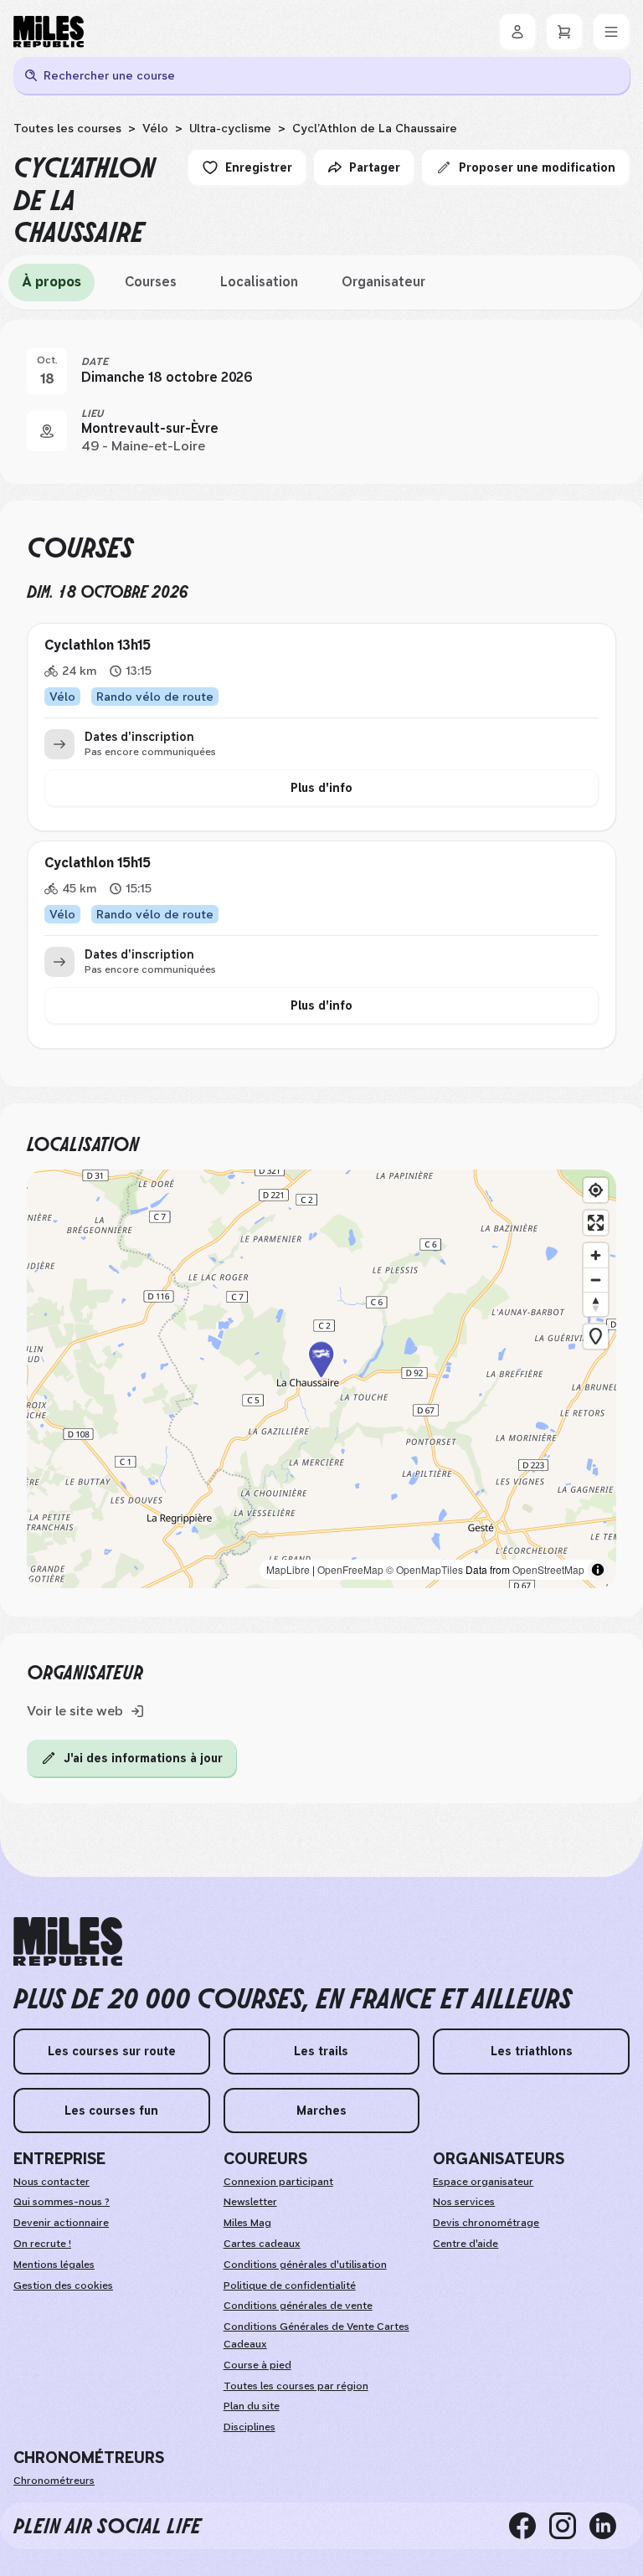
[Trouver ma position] (596, 1190)
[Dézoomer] (596, 1280)
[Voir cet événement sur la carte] (47, 431)
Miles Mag (247, 2223)
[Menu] (611, 32)
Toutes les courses (67, 128)
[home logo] (68, 1942)
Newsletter (250, 2202)
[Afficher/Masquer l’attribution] (598, 1570)
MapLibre (288, 1569)
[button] (321, 1379)
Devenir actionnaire (61, 2223)
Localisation (259, 282)
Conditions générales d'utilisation (305, 2265)
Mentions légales (54, 2265)
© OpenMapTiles (424, 1569)
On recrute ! (42, 2244)
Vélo (155, 128)
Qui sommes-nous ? (62, 2202)
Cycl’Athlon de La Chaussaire (375, 128)
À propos (51, 282)
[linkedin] (610, 2526)
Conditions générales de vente (298, 2306)
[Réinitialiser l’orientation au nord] (596, 1304)
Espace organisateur (483, 2182)
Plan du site (252, 2406)
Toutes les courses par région (296, 2386)
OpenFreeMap (350, 1569)
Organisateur (383, 282)
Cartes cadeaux (262, 2244)
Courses (151, 282)
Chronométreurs (54, 2481)
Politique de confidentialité (290, 2285)
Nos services (464, 2202)
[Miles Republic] (49, 32)
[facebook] (529, 2526)
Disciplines (249, 2427)
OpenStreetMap (548, 1569)
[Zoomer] (596, 1255)
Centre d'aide (466, 2244)
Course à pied (257, 2365)
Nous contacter (51, 2182)
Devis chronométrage (486, 2223)
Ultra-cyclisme (230, 128)
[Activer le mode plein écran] (596, 1223)
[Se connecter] (517, 32)
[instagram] (569, 2526)
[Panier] (564, 32)
